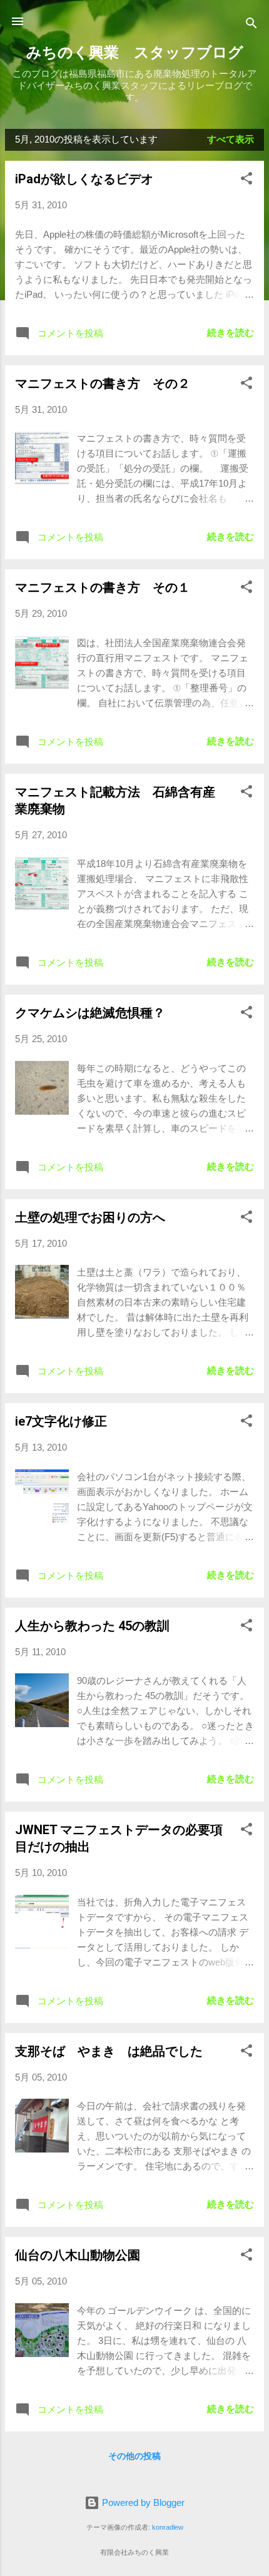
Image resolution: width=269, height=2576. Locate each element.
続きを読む (231, 332)
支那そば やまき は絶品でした (109, 2051)
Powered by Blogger (142, 2502)
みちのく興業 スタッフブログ (135, 53)
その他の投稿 (134, 2456)
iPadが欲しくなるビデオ (84, 179)
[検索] (251, 25)
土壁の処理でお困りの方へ (90, 1217)
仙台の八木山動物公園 (78, 2255)
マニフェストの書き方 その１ (103, 587)
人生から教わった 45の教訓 (92, 1626)
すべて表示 (231, 139)
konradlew (168, 2527)
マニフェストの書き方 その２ (103, 383)
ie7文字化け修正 (61, 1421)
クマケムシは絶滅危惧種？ (90, 1013)
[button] (246, 180)
